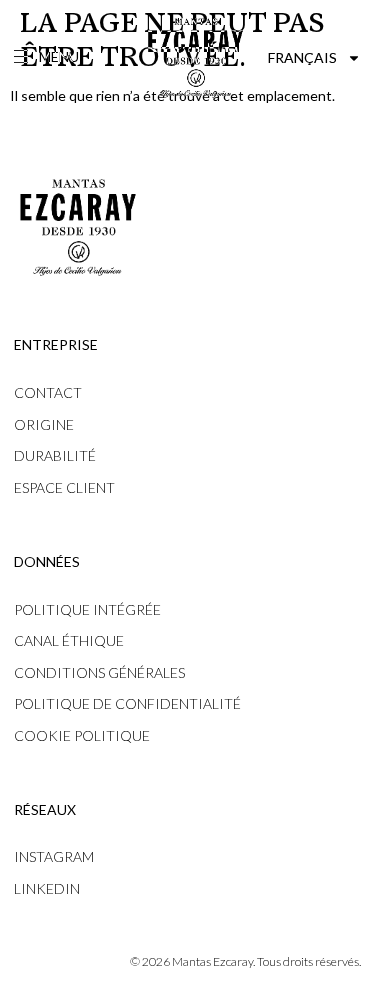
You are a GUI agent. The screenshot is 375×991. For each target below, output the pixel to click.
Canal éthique (69, 640)
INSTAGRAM (54, 856)
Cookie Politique (82, 735)
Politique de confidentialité (127, 703)
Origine (44, 424)
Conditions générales (99, 672)
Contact (48, 392)
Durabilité (55, 455)
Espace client (64, 487)
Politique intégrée (87, 609)
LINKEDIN (47, 888)
